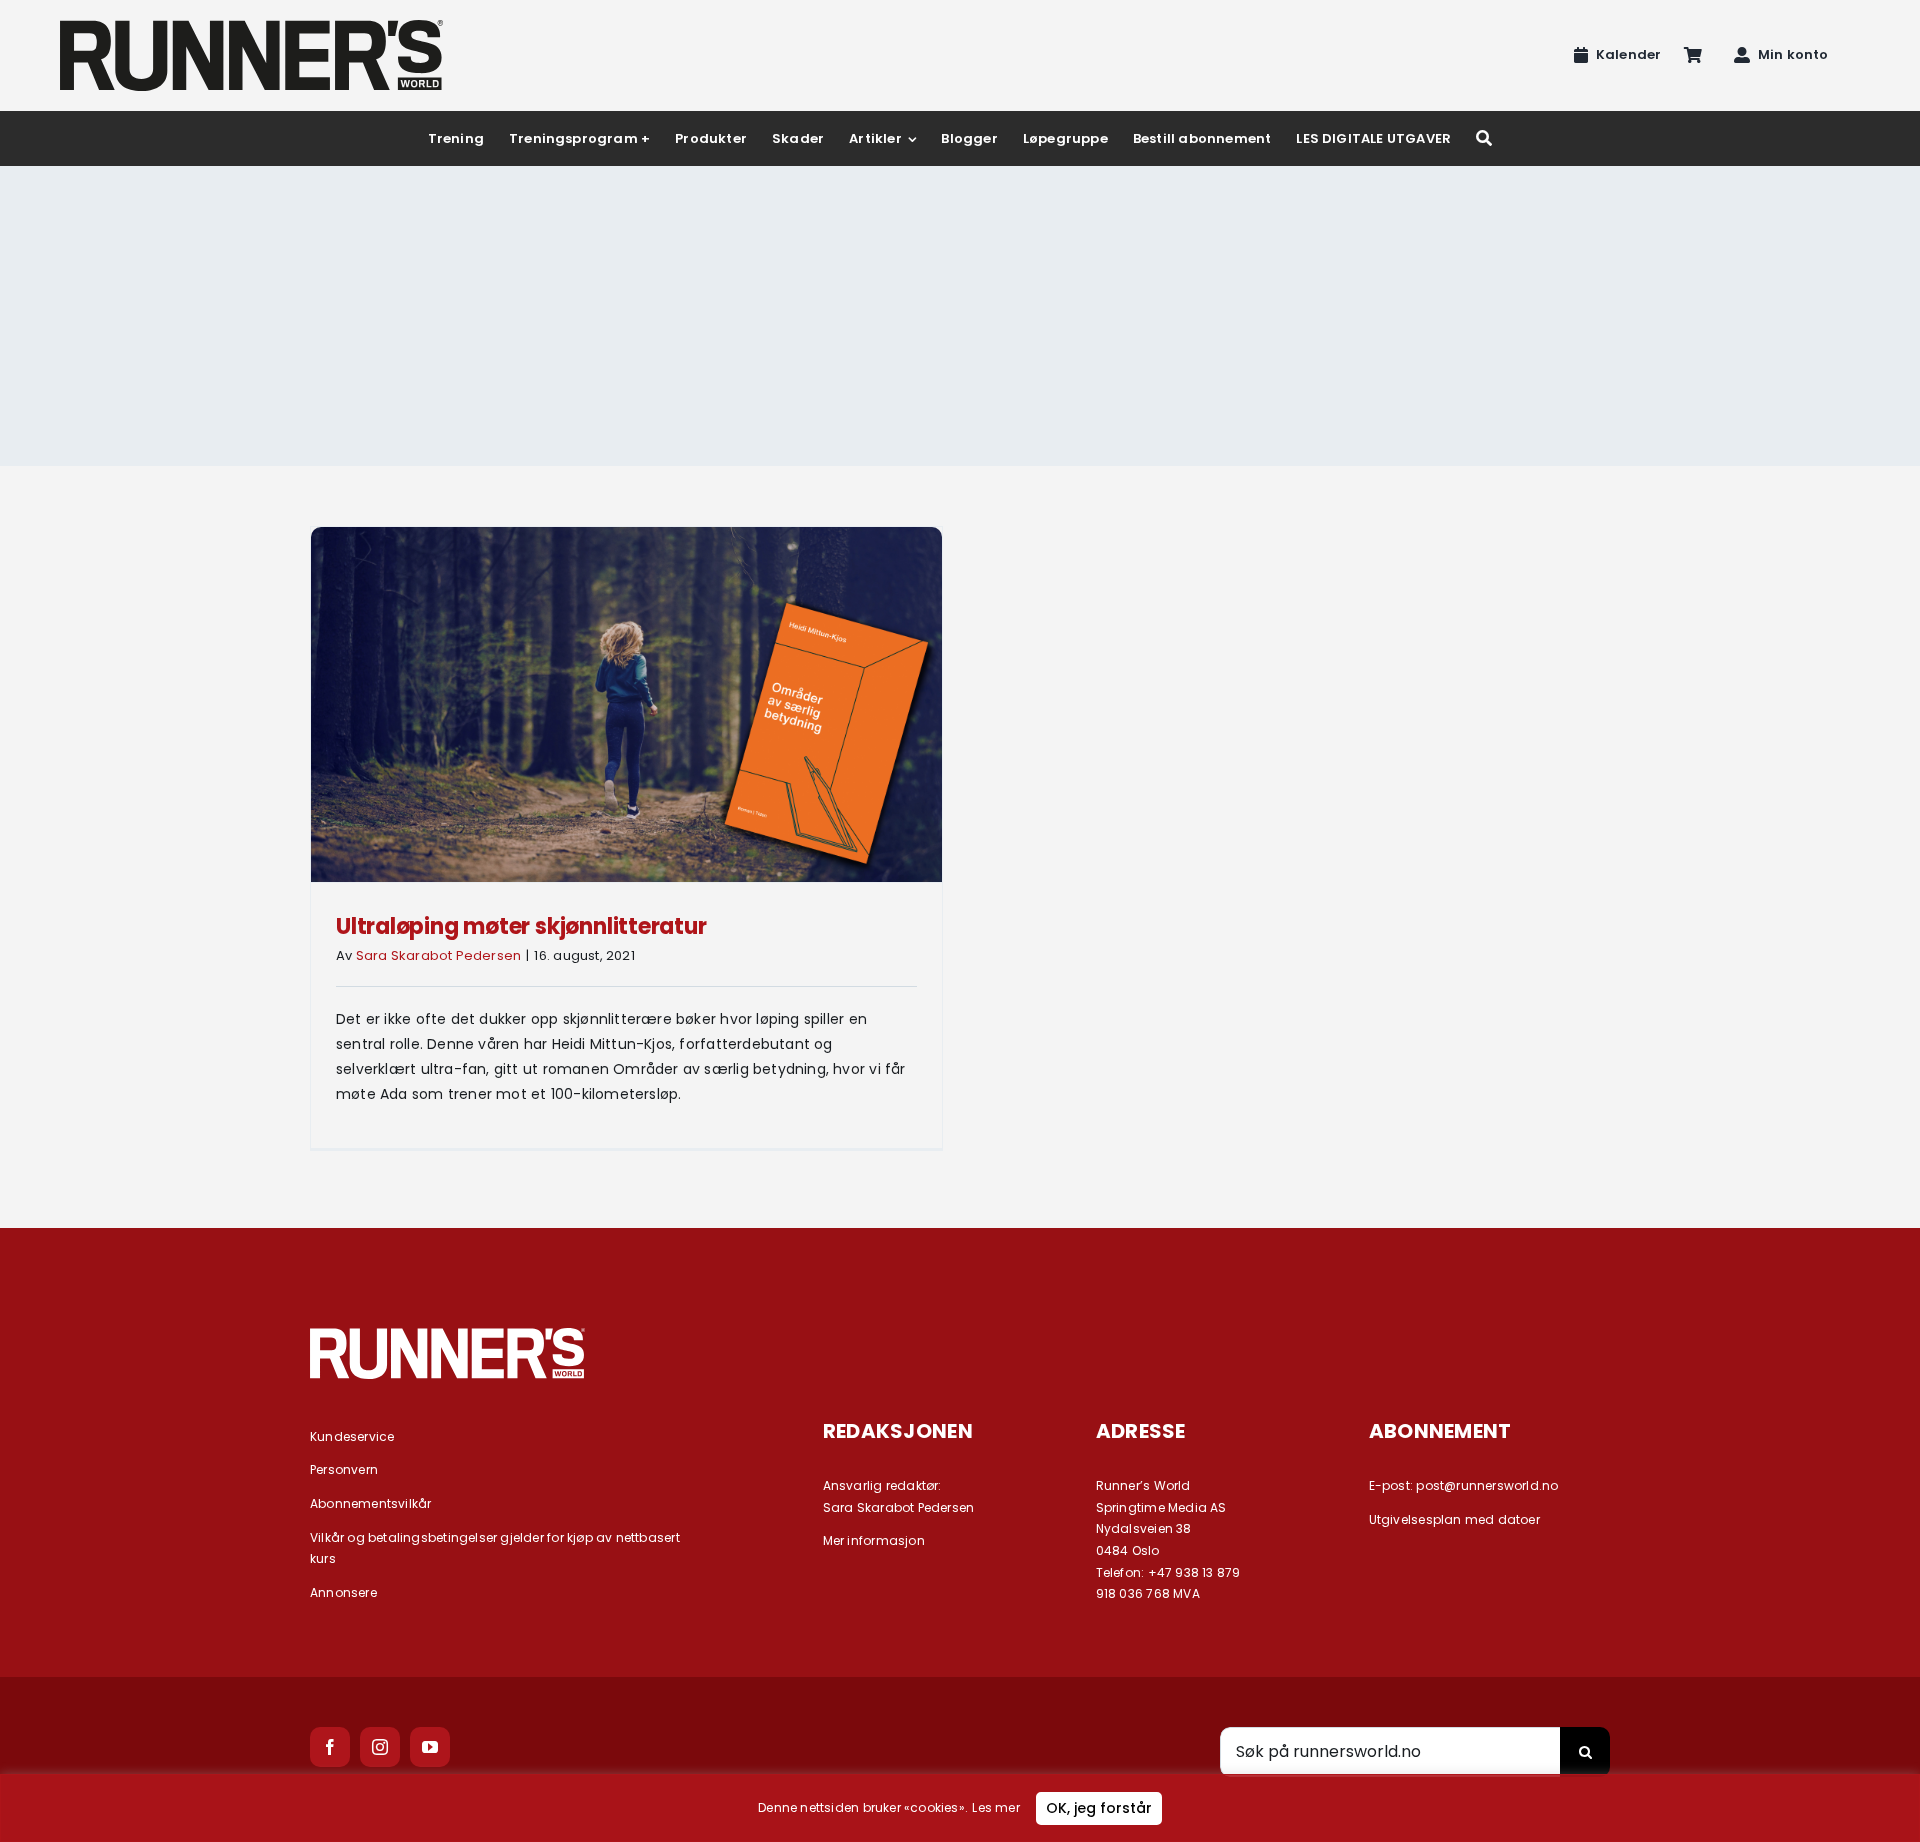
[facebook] (330, 1747)
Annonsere (343, 1592)
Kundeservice (352, 1436)
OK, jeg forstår (1099, 1808)
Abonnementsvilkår (371, 1503)
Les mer (995, 1807)
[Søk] (1484, 138)
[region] (960, 1808)
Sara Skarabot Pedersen (439, 955)
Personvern (344, 1469)
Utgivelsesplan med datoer (1454, 1519)
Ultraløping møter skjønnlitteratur (521, 926)
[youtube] (430, 1747)
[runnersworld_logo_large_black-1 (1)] (251, 27)
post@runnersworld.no (1487, 1485)
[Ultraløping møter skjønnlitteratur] (626, 704)
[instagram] (380, 1747)
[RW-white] (447, 1335)
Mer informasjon (874, 1540)
